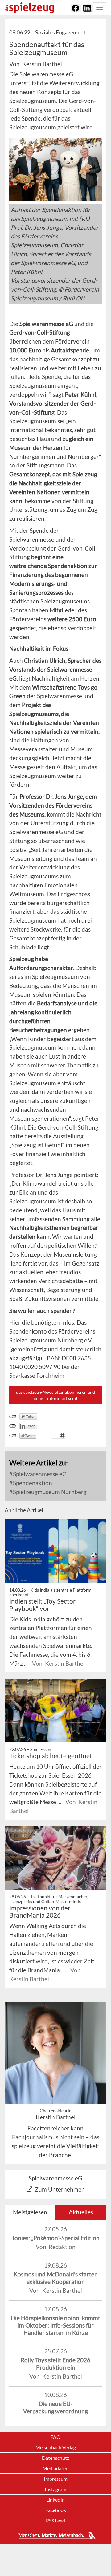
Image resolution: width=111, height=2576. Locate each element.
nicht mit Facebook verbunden (13, 1417)
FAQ (55, 2437)
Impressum (56, 2479)
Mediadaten (55, 2468)
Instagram (55, 2489)
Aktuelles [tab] (81, 2212)
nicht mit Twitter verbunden (13, 1436)
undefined (13, 1426)
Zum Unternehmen (60, 2189)
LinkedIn (55, 2500)
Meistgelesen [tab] (30, 2212)
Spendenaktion (32, 1483)
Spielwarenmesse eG (39, 1474)
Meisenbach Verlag (56, 2447)
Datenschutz (55, 2458)
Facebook (56, 2510)
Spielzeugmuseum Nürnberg (49, 1492)
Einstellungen (62, 1436)
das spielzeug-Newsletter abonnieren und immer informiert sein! (55, 1395)
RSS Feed (55, 2520)
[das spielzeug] (29, 8)
